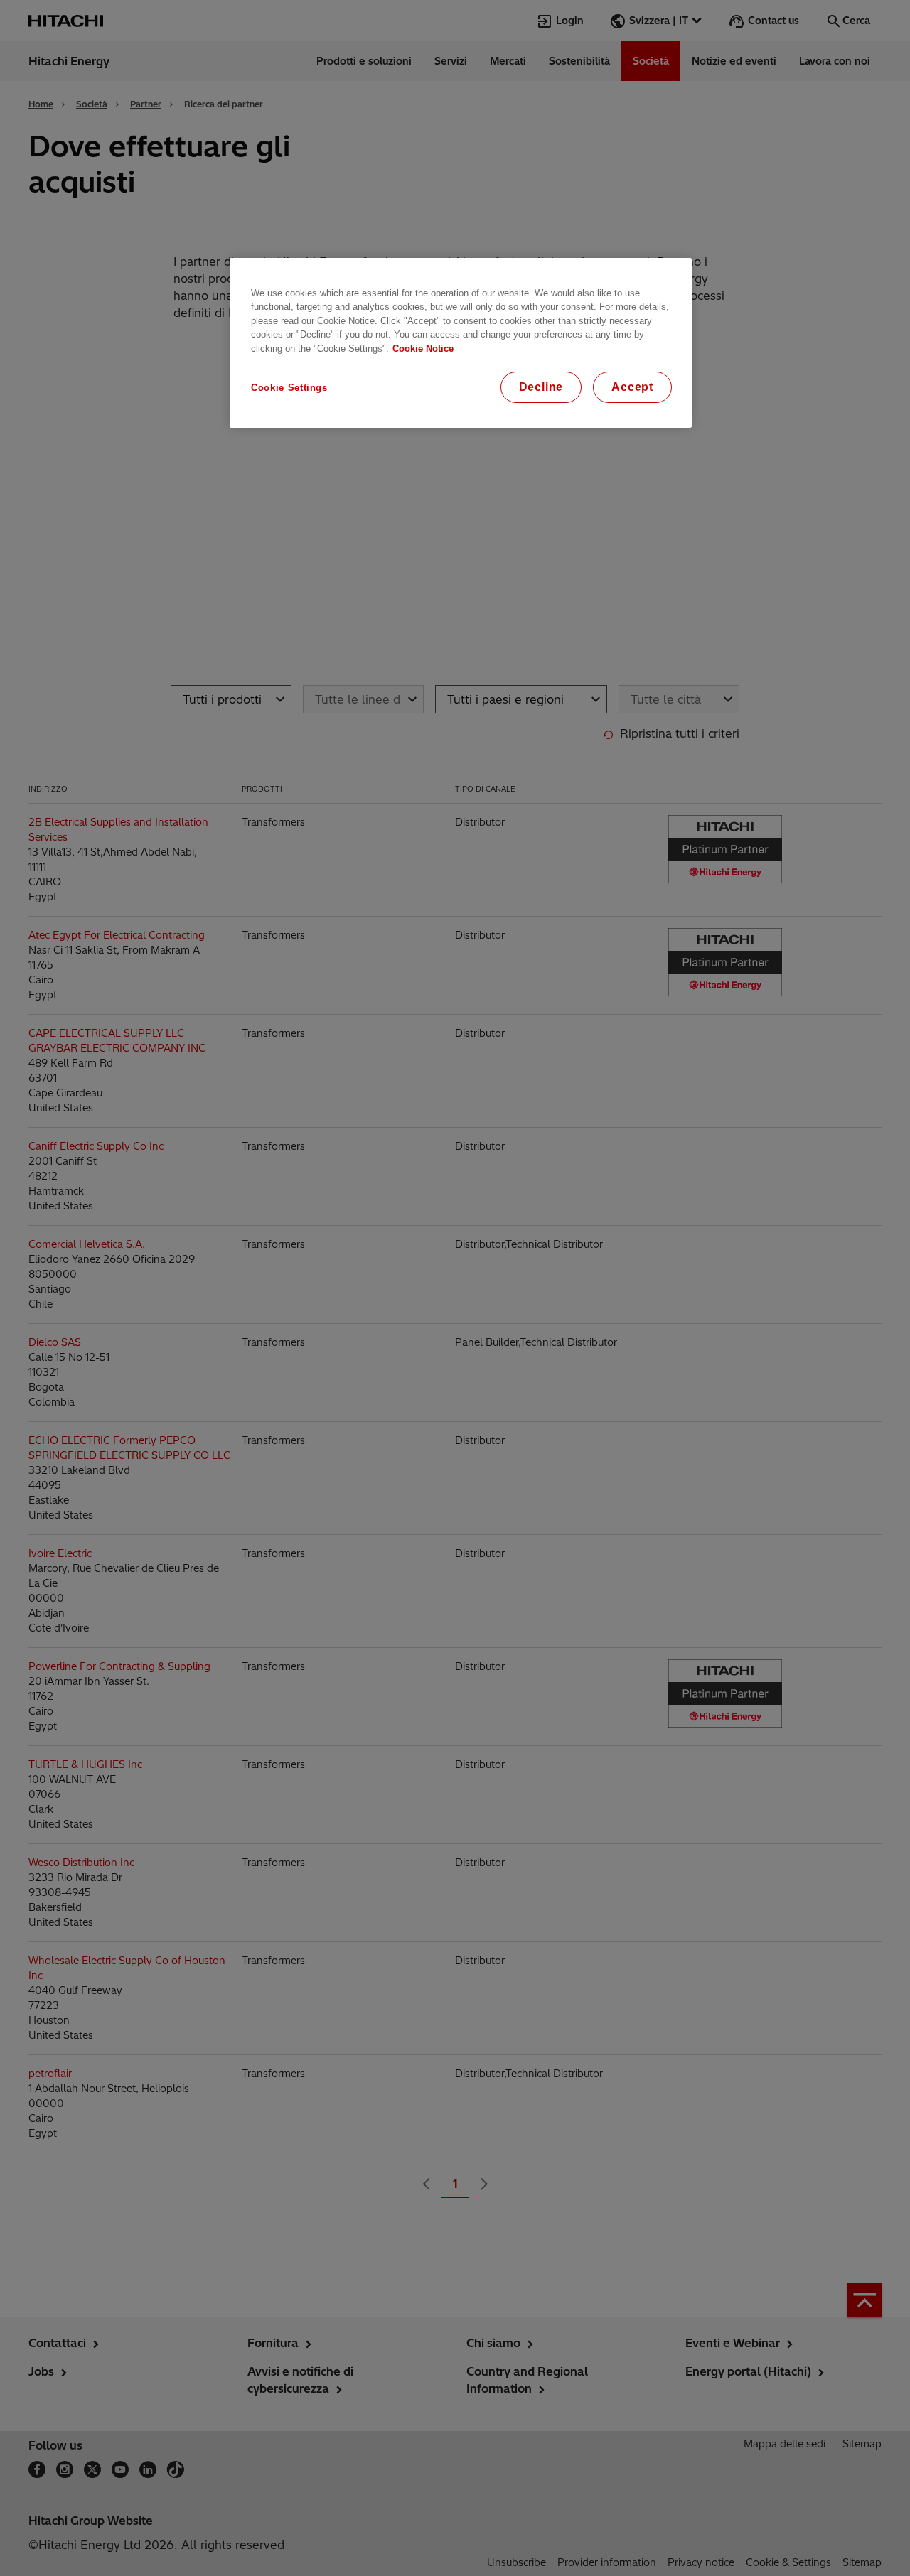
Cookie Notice (423, 349)
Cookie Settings (289, 388)
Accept (632, 387)
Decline (541, 387)
